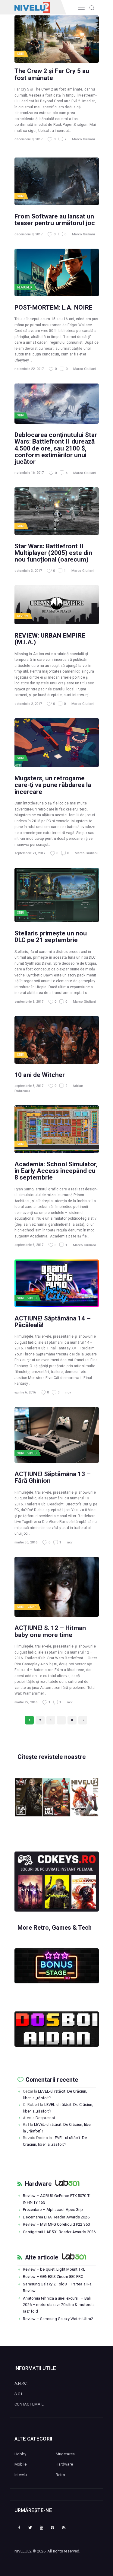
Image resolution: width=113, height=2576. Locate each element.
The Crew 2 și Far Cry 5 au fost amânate (52, 74)
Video (32, 1298)
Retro (61, 2475)
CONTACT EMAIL (29, 2404)
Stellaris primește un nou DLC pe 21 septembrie (51, 937)
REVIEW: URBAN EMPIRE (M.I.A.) (50, 639)
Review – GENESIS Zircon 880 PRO (53, 2277)
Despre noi (45, 2118)
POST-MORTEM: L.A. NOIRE (53, 307)
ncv (68, 1392)
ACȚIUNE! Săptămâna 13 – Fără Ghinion (53, 1477)
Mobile (21, 2464)
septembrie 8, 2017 (29, 1002)
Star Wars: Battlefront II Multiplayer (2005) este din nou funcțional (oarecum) (53, 553)
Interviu (21, 2475)
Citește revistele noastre (52, 1757)
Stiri (21, 54)
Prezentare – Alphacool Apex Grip (53, 2210)
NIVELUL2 (23, 2551)
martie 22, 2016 (26, 1702)
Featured (25, 287)
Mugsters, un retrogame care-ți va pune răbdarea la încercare (53, 785)
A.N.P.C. (21, 2383)
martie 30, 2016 (26, 1542)
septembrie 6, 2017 (29, 1245)
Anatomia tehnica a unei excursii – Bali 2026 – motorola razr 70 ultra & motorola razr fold (59, 2305)
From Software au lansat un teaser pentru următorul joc (55, 220)
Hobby (20, 2454)
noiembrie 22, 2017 (29, 369)
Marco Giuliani (83, 139)
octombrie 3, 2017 (28, 571)
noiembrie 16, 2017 (29, 473)
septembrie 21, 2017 (30, 853)
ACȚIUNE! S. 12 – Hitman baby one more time (50, 1631)
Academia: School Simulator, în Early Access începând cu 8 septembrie (56, 1171)
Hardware (38, 2184)
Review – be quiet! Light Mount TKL (54, 2269)
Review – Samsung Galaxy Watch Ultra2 (58, 2319)
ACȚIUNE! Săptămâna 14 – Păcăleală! (53, 1322)
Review (23, 616)
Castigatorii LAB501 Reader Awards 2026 (59, 2232)
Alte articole (42, 2258)
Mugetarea (65, 2454)
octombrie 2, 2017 (28, 704)
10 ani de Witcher (40, 1075)
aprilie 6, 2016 (25, 1392)
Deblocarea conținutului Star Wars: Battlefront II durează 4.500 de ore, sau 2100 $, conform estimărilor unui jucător (56, 448)
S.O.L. (19, 2394)
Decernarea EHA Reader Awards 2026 (56, 2217)
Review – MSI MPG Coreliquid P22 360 (56, 2224)
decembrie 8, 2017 (28, 139)
